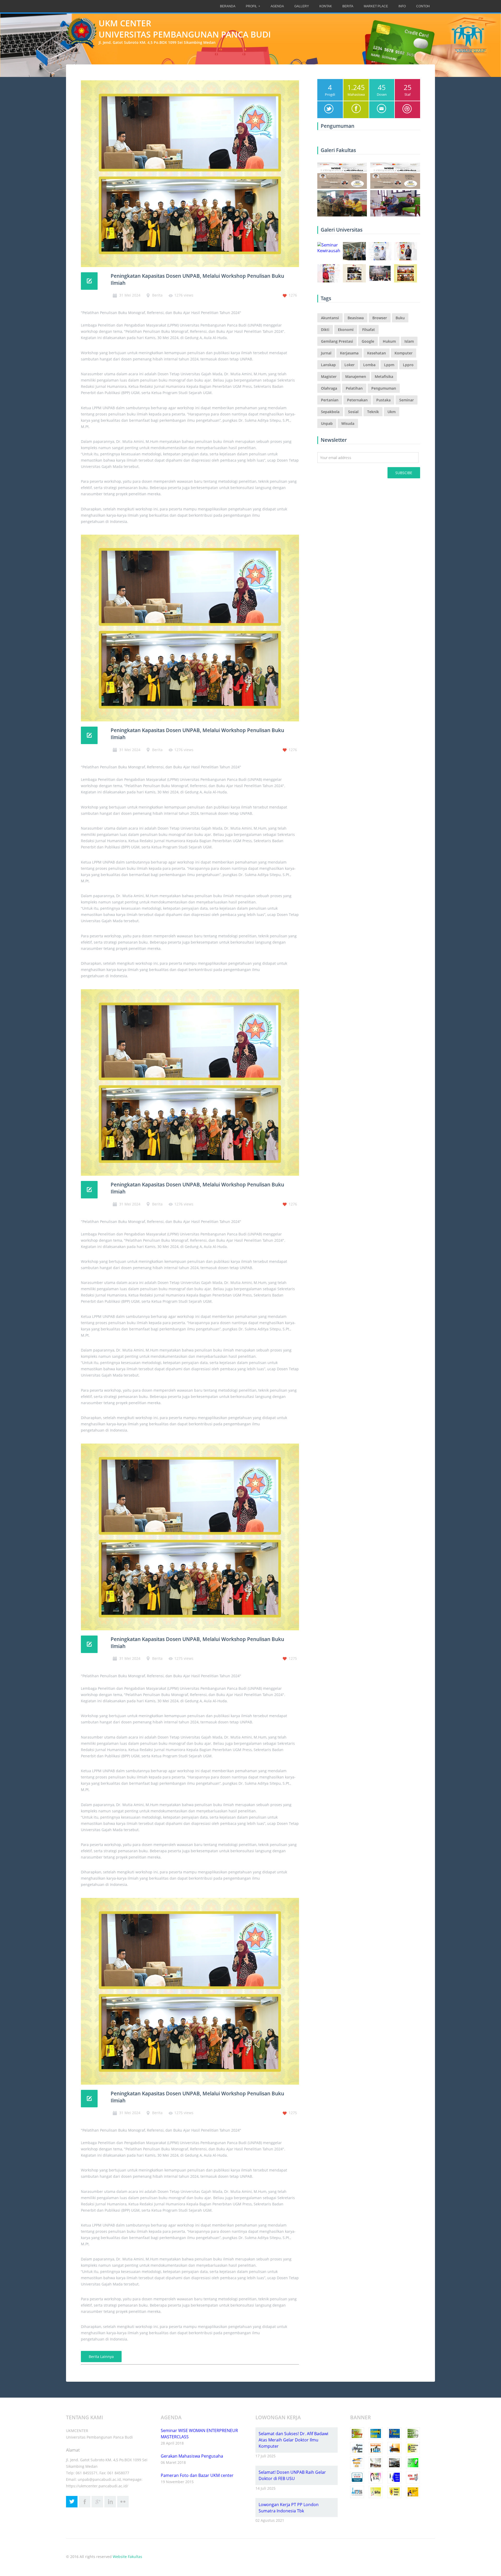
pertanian (330, 400)
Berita (348, 6)
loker (350, 365)
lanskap (328, 365)
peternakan (357, 400)
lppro (408, 365)
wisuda (348, 423)
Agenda (277, 6)
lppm (389, 365)
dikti (325, 330)
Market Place (376, 6)
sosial (353, 412)
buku (400, 318)
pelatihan (354, 388)
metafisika (384, 376)
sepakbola (330, 412)
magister (329, 376)
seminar (407, 400)
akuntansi (330, 318)
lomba (369, 365)
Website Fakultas (127, 2557)
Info (402, 6)
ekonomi (346, 330)
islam (409, 341)
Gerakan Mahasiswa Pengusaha (192, 2456)
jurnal (326, 353)
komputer (404, 353)
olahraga (329, 388)
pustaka (383, 400)
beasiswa (356, 318)
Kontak (326, 6)
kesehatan (377, 353)
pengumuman (384, 388)
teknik (373, 412)
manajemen (356, 376)
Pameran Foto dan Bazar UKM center (197, 2475)
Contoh (423, 6)
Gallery (302, 6)
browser (380, 318)
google (368, 341)
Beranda (228, 6)
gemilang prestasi (337, 341)
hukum (389, 341)
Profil (251, 6)
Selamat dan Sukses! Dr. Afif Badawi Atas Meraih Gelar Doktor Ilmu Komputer (293, 2440)
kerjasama (349, 353)
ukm (392, 412)
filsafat (369, 330)
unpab (327, 423)
